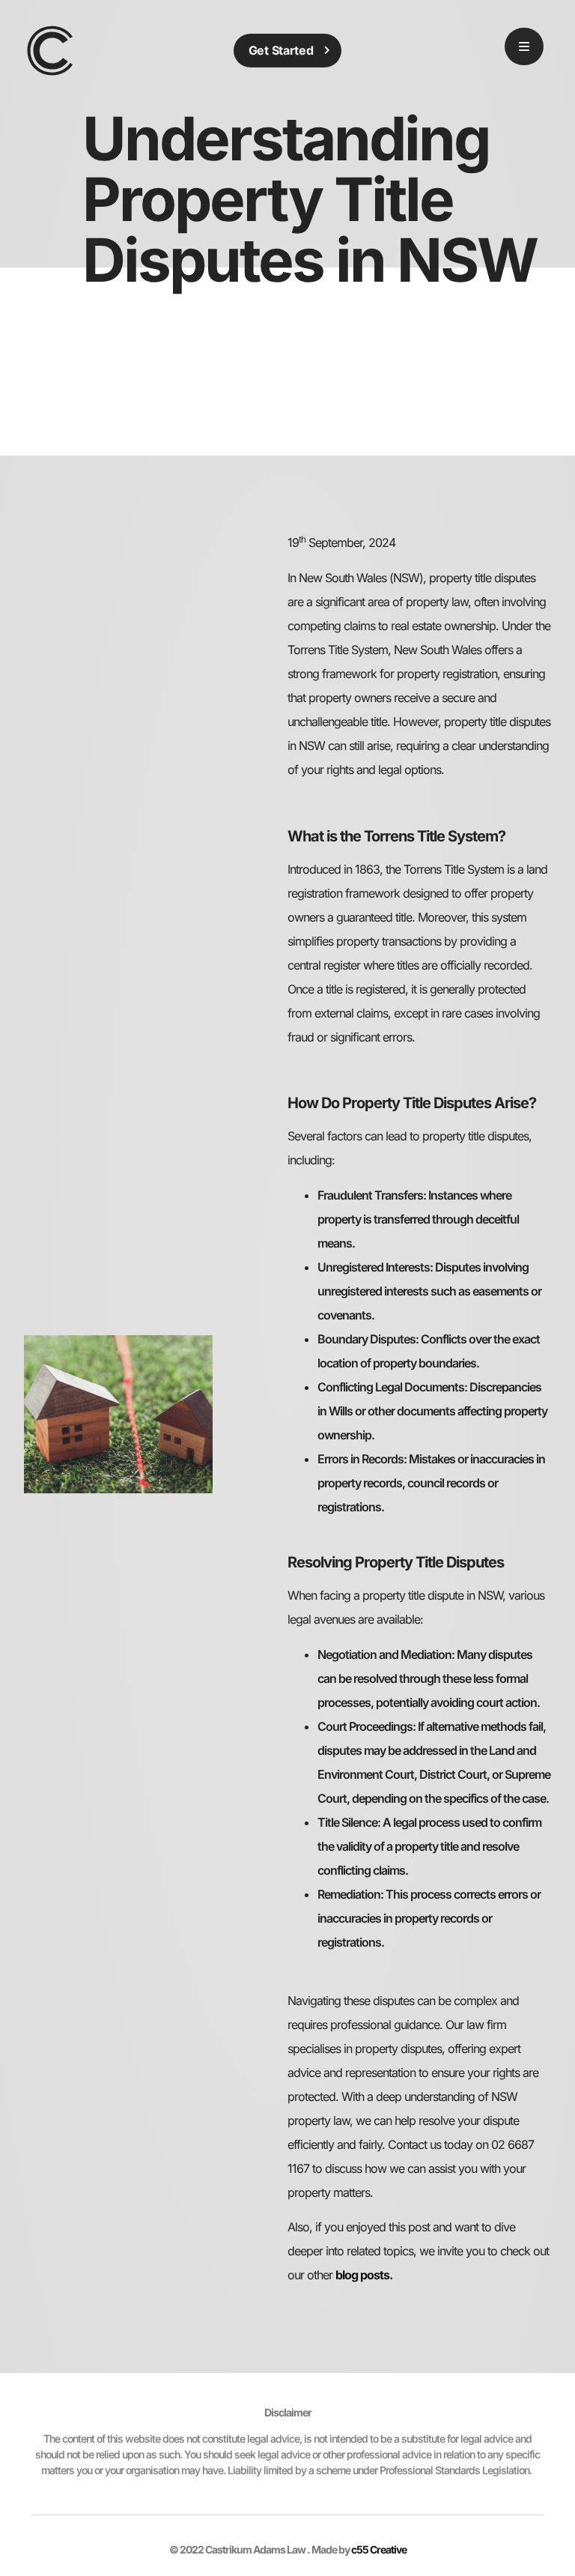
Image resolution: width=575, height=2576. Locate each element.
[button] (524, 46)
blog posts (362, 2275)
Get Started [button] (281, 50)
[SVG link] (50, 50)
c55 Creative (379, 2549)
